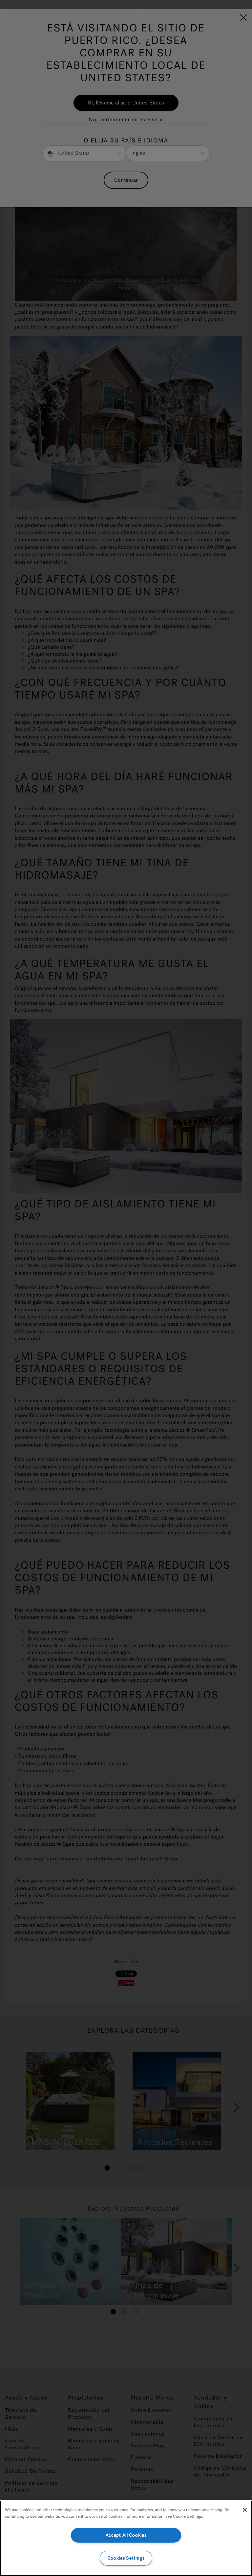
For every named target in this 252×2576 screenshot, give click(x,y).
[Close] (245, 2510)
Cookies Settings (126, 2558)
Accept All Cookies (126, 2535)
